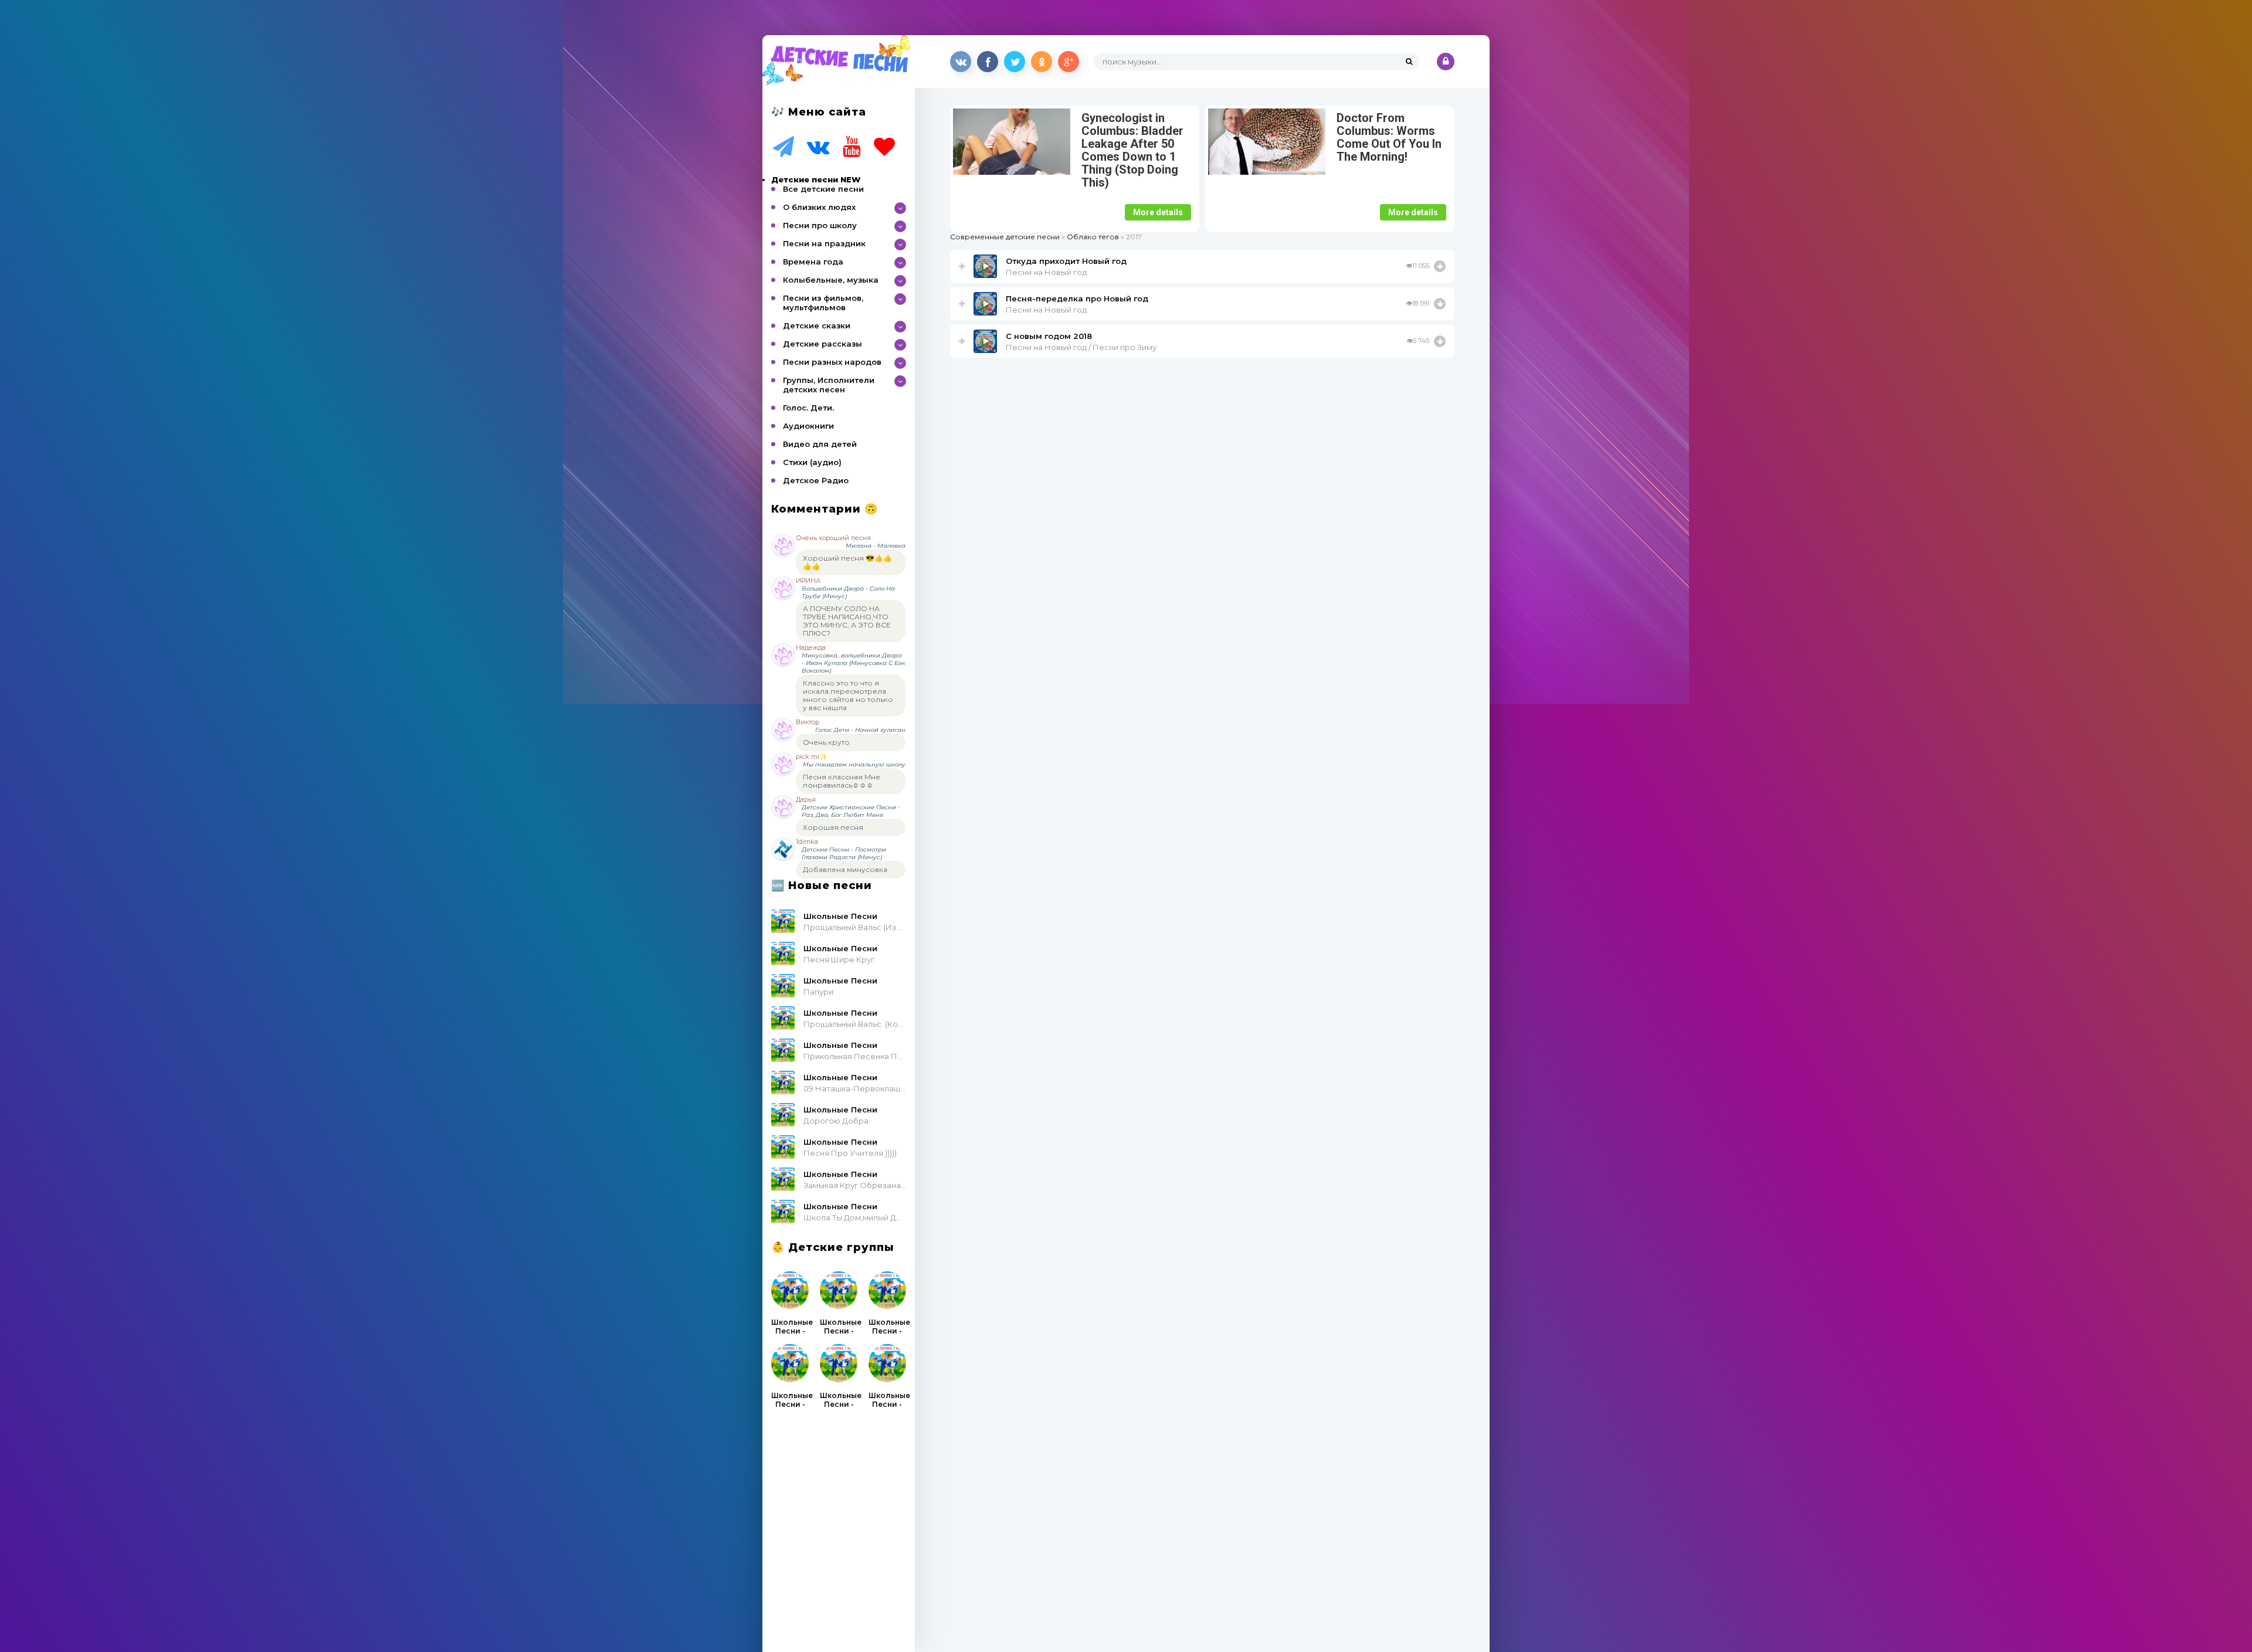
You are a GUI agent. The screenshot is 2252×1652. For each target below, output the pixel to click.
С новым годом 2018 (1049, 336)
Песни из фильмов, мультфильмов (823, 303)
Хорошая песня (833, 827)
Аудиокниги (808, 426)
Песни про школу (820, 225)
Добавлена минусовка (845, 869)
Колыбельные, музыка (831, 280)
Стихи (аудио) (812, 462)
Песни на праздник (824, 243)
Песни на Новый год (1046, 272)
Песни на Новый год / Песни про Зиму (1081, 347)
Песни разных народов (832, 362)
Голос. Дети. (808, 408)
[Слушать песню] (1440, 266)
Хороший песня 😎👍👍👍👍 (847, 562)
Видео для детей (820, 444)
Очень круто (826, 742)
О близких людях (819, 207)
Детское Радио (816, 480)
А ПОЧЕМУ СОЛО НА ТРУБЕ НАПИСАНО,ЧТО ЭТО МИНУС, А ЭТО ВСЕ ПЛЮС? (847, 621)
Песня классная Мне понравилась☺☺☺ (842, 781)
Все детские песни (823, 189)
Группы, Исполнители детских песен (829, 385)
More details (1158, 212)
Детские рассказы (823, 344)
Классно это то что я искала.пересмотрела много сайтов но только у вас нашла (848, 695)
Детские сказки (817, 325)
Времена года (813, 262)
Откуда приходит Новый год (1066, 261)
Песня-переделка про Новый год (1077, 298)
